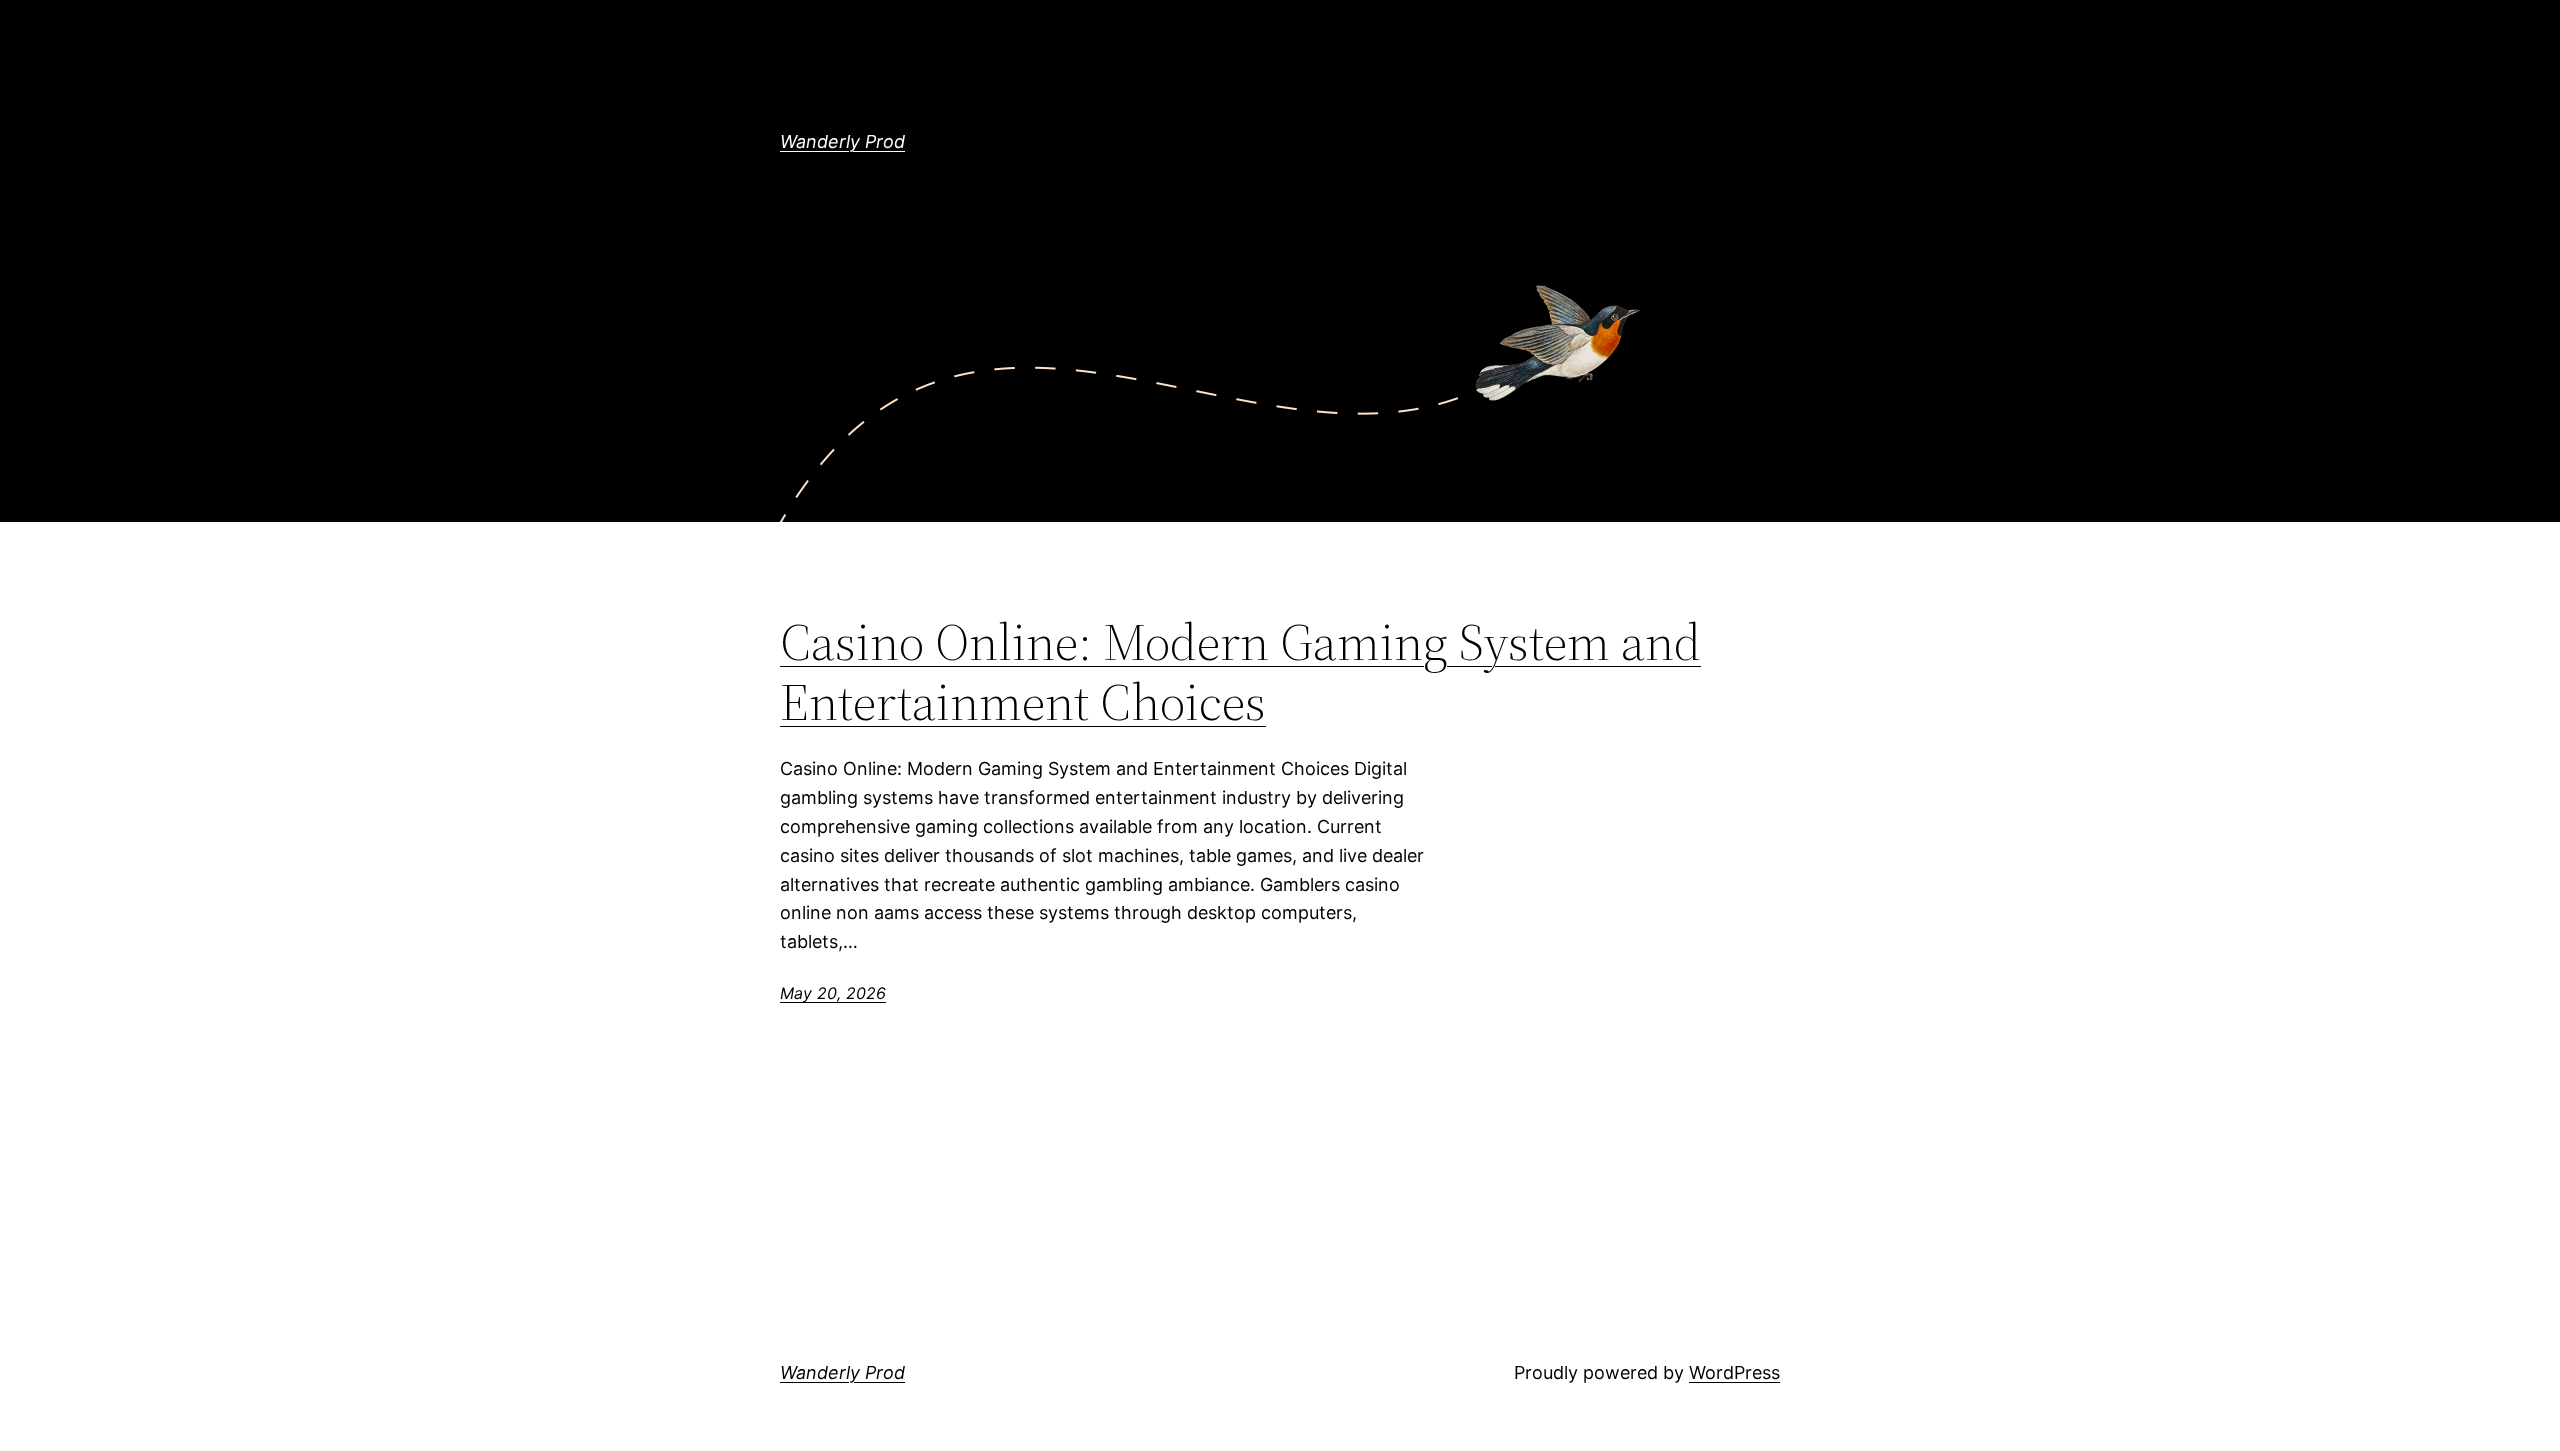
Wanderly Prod (842, 141)
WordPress (1734, 1372)
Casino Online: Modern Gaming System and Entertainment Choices (1240, 672)
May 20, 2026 (833, 993)
